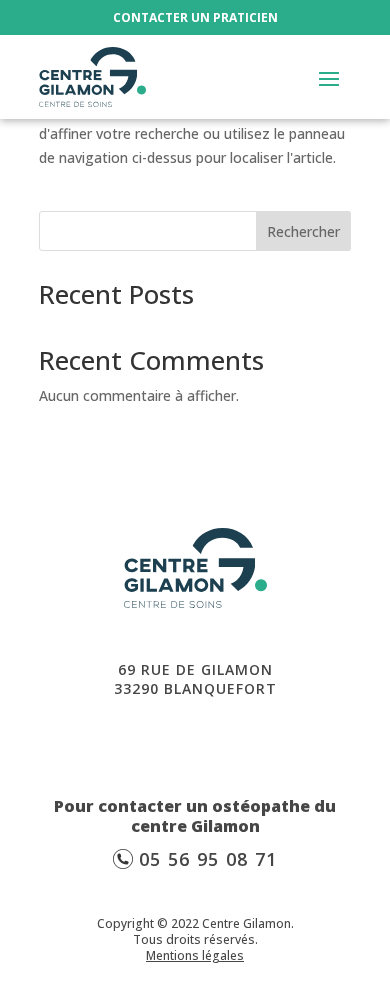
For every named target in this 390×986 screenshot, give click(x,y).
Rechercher (303, 231)
